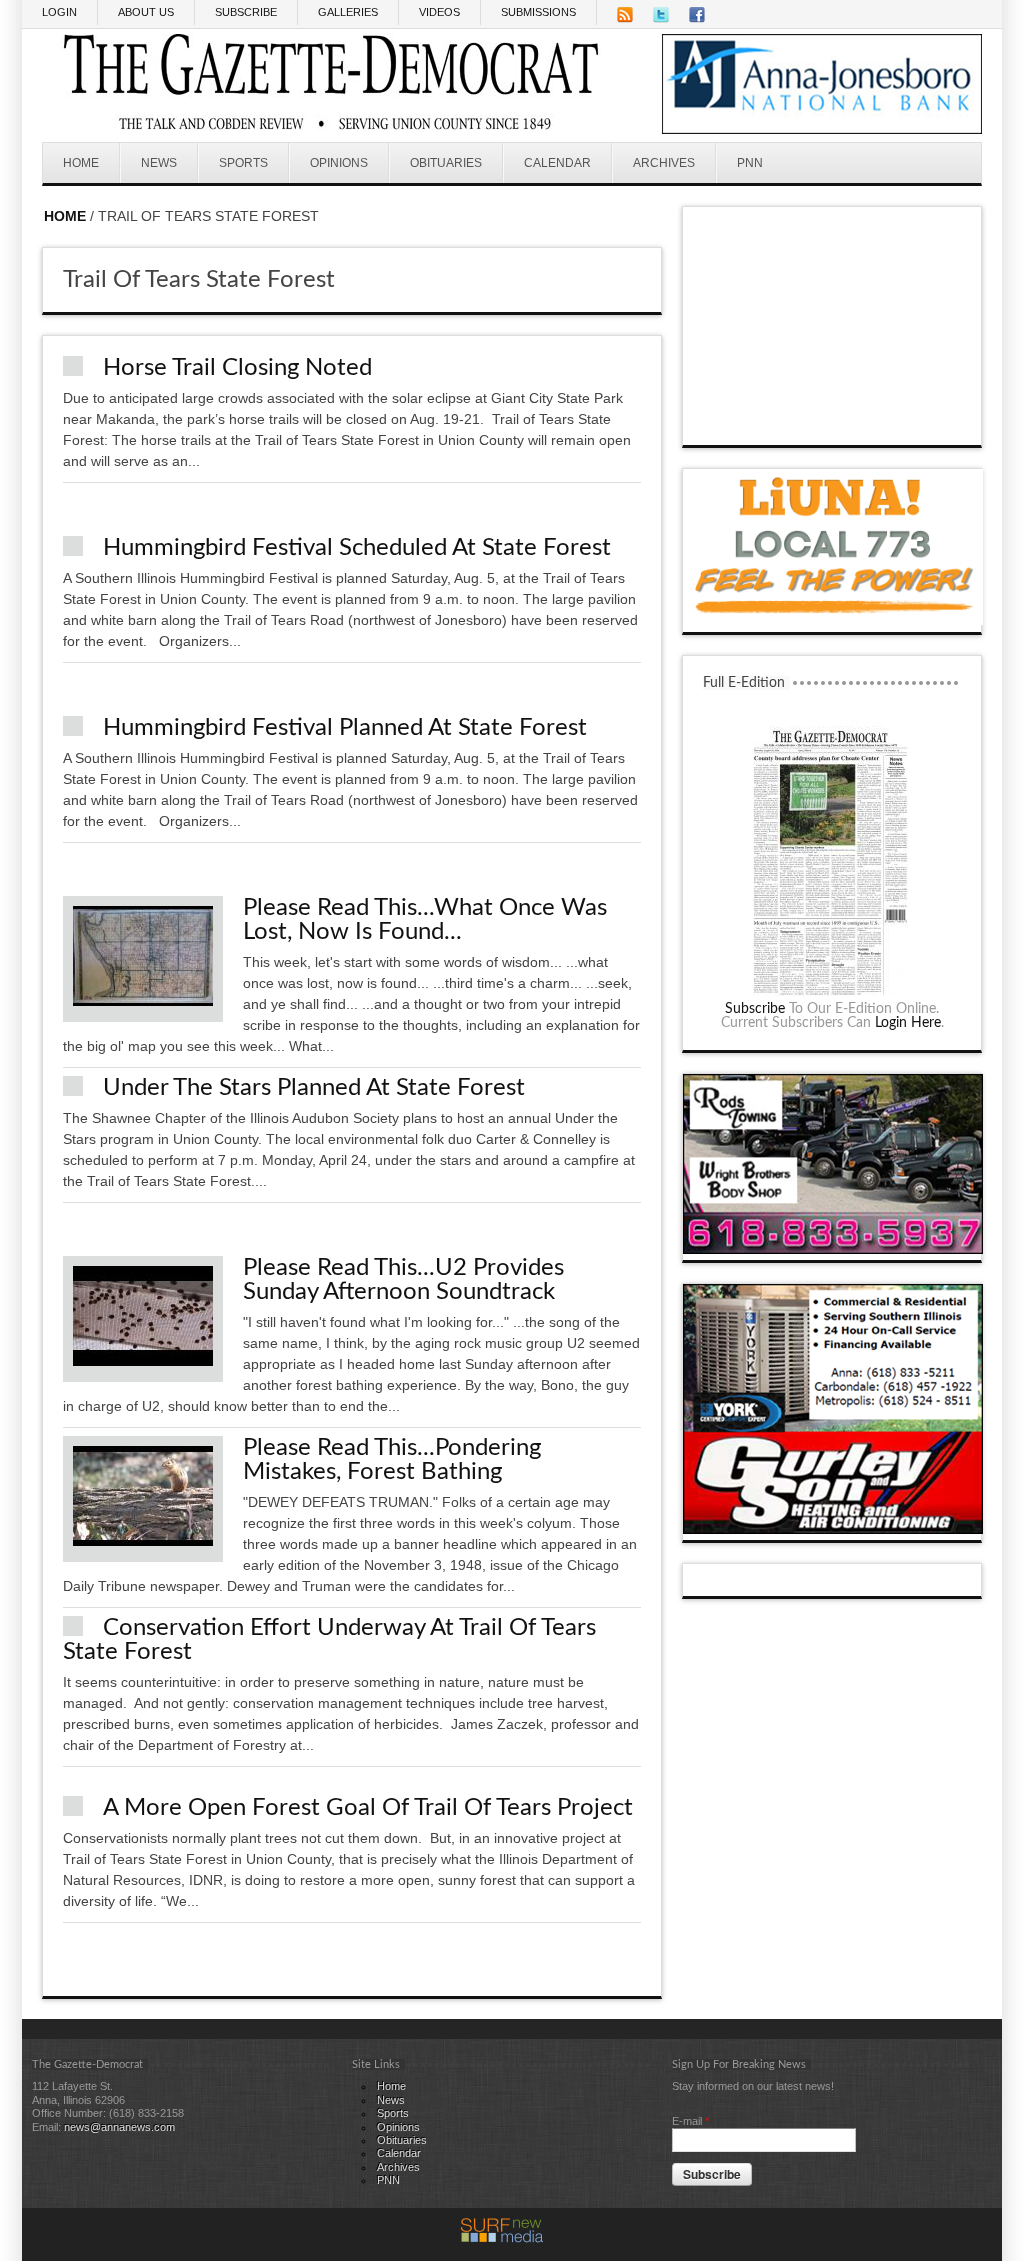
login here (908, 1023)
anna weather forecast (833, 425)
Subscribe (755, 1009)
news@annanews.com (119, 2127)
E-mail (690, 2121)
